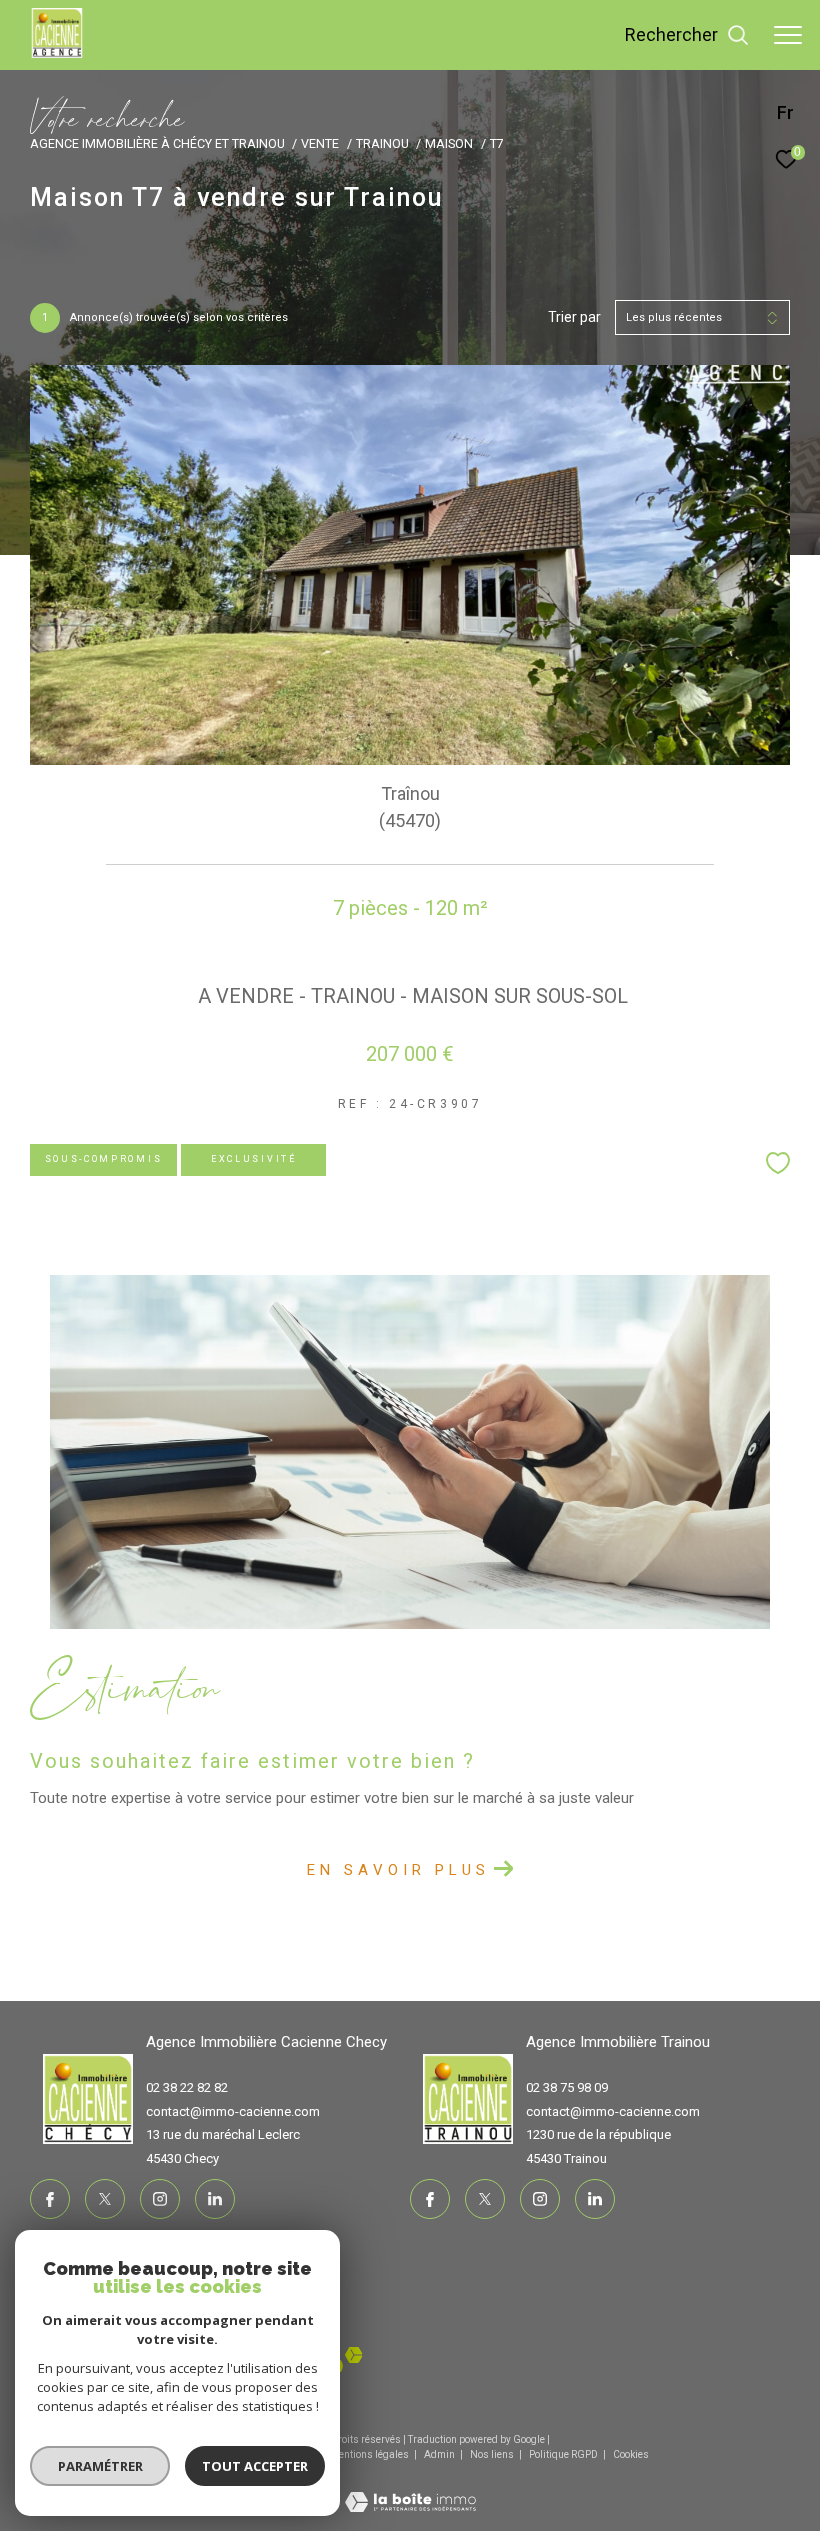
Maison (449, 143)
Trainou (382, 143)
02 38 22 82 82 (187, 2087)
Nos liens (493, 2454)
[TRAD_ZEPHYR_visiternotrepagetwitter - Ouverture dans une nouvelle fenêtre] (105, 2199)
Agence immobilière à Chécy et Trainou (157, 143)
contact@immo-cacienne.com (233, 2111)
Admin (440, 2454)
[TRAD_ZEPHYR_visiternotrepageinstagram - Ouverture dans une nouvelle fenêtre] (160, 2199)
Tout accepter (255, 2466)
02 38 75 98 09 (567, 2087)
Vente (320, 143)
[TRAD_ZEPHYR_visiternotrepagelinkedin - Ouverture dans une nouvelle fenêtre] (215, 2199)
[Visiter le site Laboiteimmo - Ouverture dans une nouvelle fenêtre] (410, 2489)
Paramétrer (100, 2466)
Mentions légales (370, 2454)
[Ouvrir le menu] (788, 35)
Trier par (574, 317)
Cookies (631, 2454)
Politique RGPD (563, 2454)
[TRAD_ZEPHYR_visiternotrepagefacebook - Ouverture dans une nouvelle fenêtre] (50, 2199)
